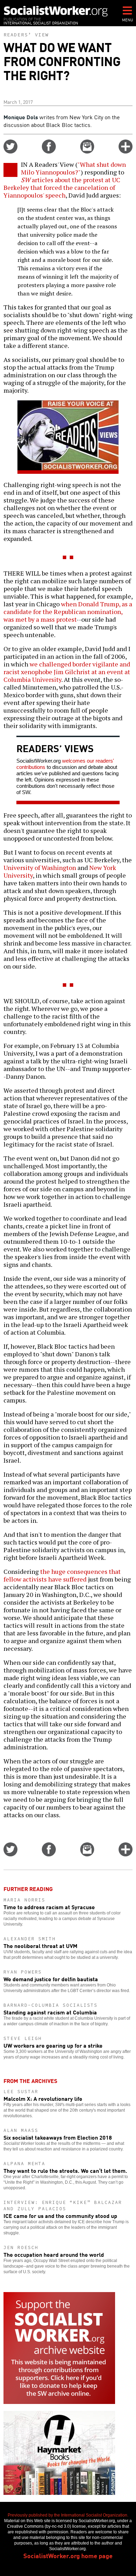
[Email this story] (87, 151)
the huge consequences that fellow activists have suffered (62, 1575)
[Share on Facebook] (49, 151)
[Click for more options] (126, 151)
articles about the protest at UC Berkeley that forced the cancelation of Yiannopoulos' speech (62, 187)
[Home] (56, 11)
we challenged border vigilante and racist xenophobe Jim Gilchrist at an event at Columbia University (67, 672)
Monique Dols (21, 117)
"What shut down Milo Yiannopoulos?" (73, 168)
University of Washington (40, 868)
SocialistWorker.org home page (68, 2555)
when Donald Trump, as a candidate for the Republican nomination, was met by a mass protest (68, 612)
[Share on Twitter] (10, 151)
